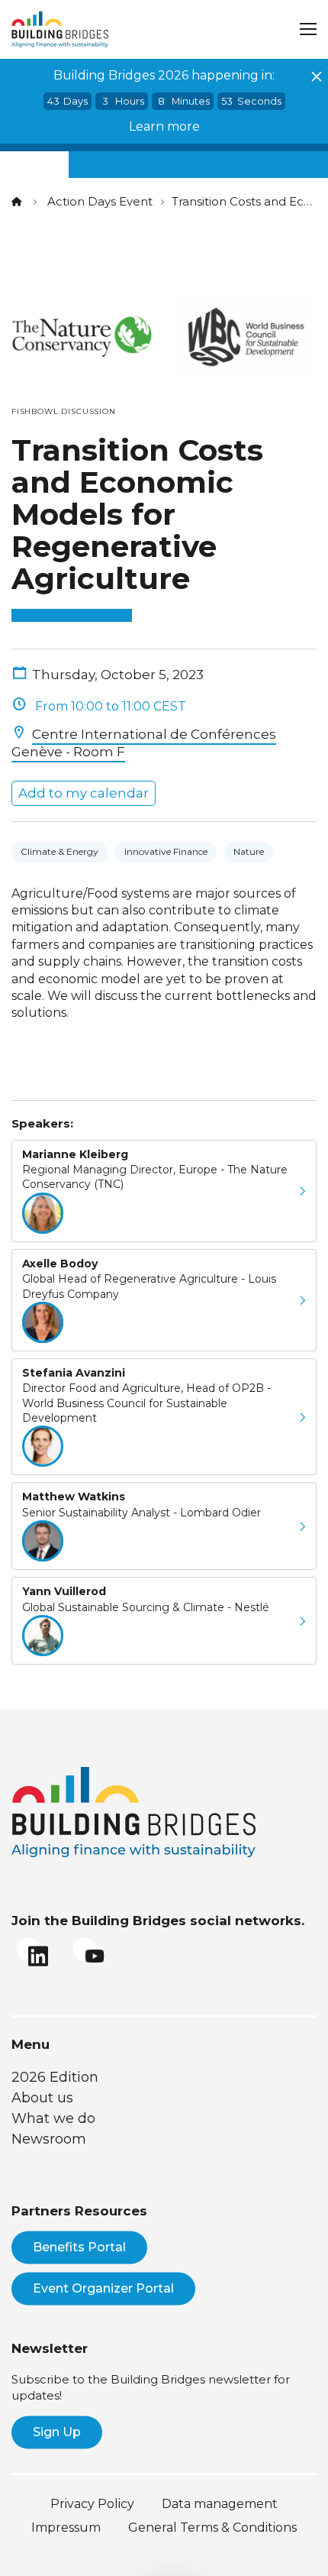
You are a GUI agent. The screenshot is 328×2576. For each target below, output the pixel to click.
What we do (53, 2118)
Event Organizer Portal (103, 2288)
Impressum (66, 2527)
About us (42, 2098)
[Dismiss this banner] (317, 76)
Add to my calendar (84, 793)
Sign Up (57, 2432)
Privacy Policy (92, 2504)
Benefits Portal (79, 2247)
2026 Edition (55, 2077)
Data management (220, 2504)
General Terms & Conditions (212, 2527)
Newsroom (49, 2139)
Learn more (164, 126)
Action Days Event (100, 201)
